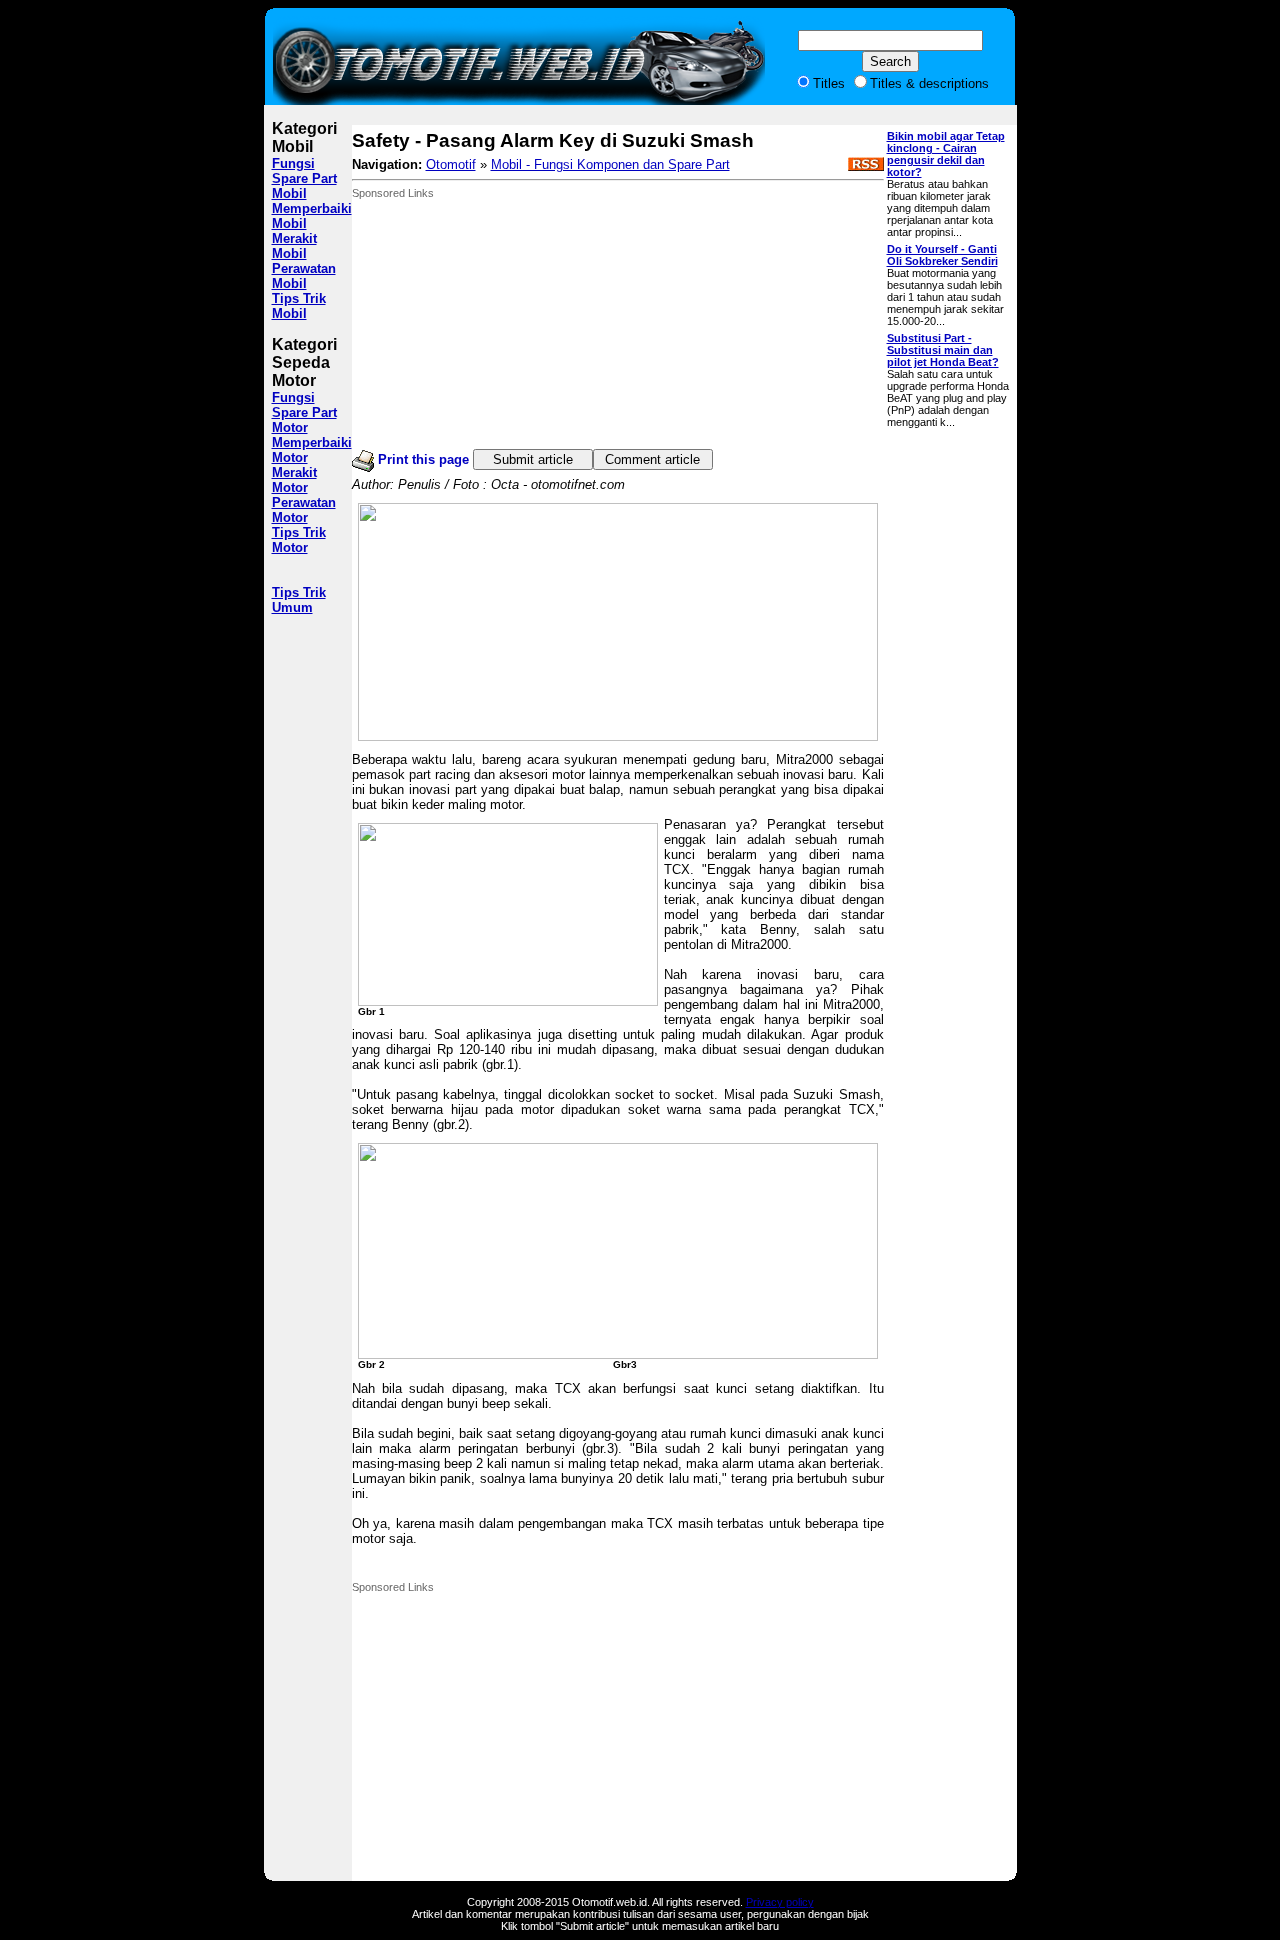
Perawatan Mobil (304, 276)
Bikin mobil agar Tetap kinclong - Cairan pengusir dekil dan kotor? (946, 154)
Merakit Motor (294, 480)
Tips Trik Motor (299, 540)
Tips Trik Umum (299, 600)
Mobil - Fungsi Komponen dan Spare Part (610, 164)
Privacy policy (780, 1902)
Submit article (533, 459)
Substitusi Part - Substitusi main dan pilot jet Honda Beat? (943, 350)
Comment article (652, 459)
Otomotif (451, 164)
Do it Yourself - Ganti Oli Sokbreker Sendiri (942, 255)
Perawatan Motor (304, 510)
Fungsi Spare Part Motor (304, 412)
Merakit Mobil (294, 246)
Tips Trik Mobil (299, 306)
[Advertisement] (502, 324)
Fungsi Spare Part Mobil (304, 178)
